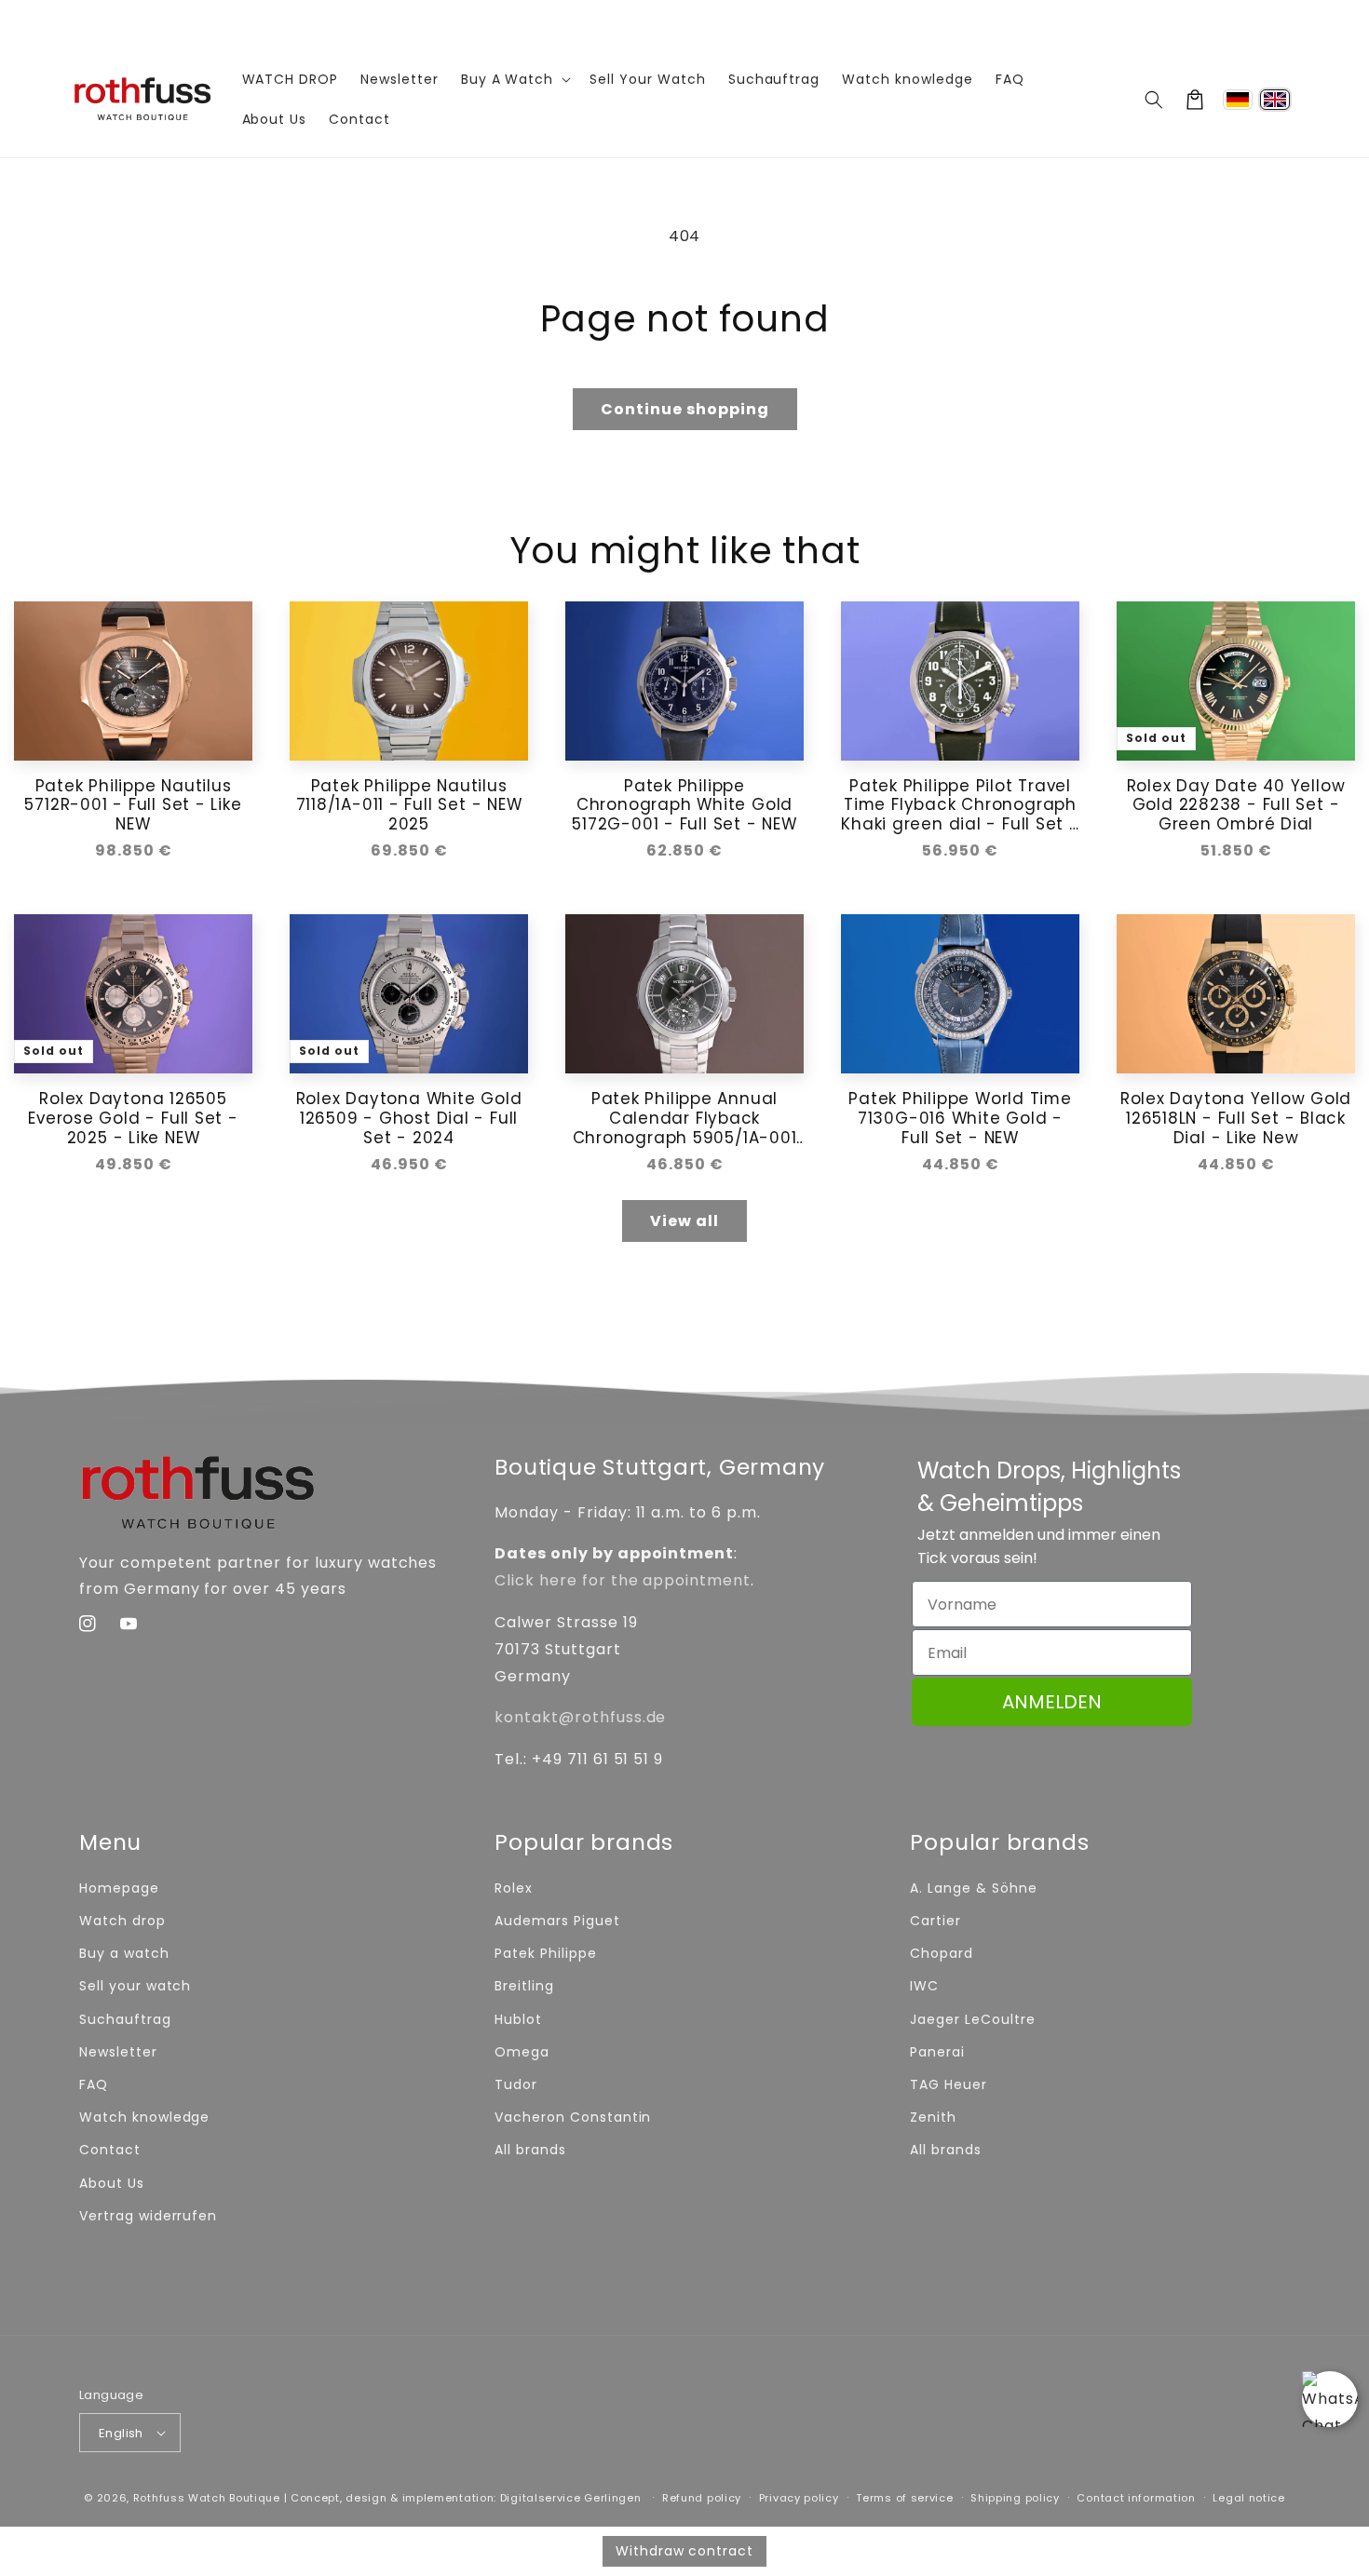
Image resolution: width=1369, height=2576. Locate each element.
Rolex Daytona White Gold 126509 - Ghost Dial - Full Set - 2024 (409, 1118)
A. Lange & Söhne (973, 1888)
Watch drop (122, 1921)
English (121, 2433)
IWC (924, 1986)
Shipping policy (1015, 2498)
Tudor (516, 2084)
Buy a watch (124, 1953)
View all (684, 1221)
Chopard (942, 1953)
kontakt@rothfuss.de (580, 1717)
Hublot (518, 2019)
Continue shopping (685, 409)
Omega (522, 2052)
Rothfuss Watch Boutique (207, 2498)
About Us (112, 2183)
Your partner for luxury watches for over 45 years (685, 20)
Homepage (119, 1888)
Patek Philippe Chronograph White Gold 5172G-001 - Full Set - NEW (684, 805)
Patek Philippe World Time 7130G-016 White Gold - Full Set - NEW (960, 1118)
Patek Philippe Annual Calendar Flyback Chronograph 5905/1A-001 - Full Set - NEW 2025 (685, 1118)
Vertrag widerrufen (148, 2216)
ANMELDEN (1052, 1702)
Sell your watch (135, 1986)
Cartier (935, 1921)
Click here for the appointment (623, 1580)
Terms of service (904, 2498)
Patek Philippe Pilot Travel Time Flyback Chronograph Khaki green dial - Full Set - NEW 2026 (960, 805)
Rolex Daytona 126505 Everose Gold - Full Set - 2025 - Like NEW (133, 1118)
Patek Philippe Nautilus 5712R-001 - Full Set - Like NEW (133, 805)
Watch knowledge (144, 2117)
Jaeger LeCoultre (972, 2019)
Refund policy (702, 2498)
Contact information (1136, 2498)
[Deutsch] (1238, 100)
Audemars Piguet (557, 1921)
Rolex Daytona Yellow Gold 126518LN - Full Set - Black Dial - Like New (1236, 1118)
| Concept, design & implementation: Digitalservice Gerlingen (463, 2498)
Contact (110, 2150)
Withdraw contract (684, 2551)
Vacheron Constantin (573, 2117)
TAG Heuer (949, 2084)
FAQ (94, 2084)
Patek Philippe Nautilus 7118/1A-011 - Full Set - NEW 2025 (409, 805)
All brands (530, 2150)
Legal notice (1248, 2498)
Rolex (514, 1888)
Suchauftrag (125, 2019)
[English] (1275, 100)
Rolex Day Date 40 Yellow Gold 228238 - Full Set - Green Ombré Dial (1236, 805)
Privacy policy (799, 2498)
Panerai (937, 2052)
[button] (1154, 100)
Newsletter (118, 2052)
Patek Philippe (545, 1953)
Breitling (524, 1986)
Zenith (933, 2117)
